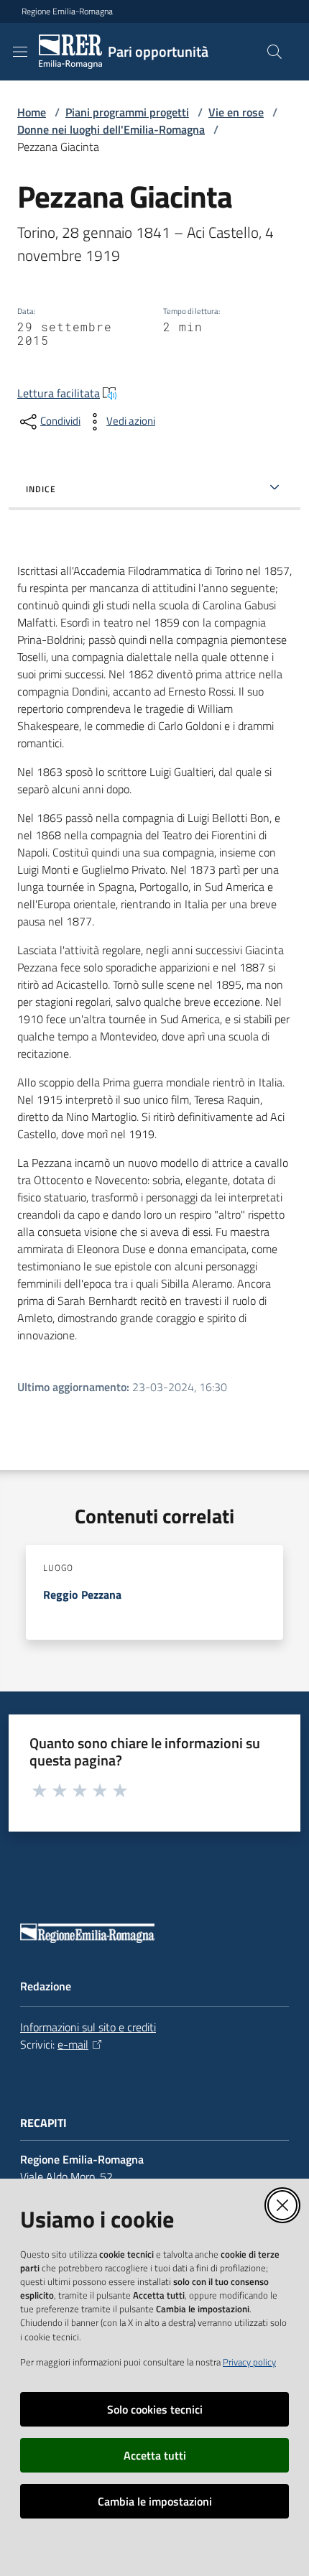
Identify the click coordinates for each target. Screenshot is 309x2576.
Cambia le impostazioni (155, 2501)
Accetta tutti (155, 2455)
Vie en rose (236, 112)
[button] (275, 52)
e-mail (73, 2044)
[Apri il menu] (20, 52)
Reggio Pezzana (82, 1594)
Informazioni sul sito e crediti (88, 2027)
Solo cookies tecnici (155, 2409)
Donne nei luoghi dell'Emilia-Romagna (111, 129)
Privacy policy (249, 2362)
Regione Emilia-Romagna (67, 11)
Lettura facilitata (59, 393)
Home (32, 112)
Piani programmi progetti (127, 112)
